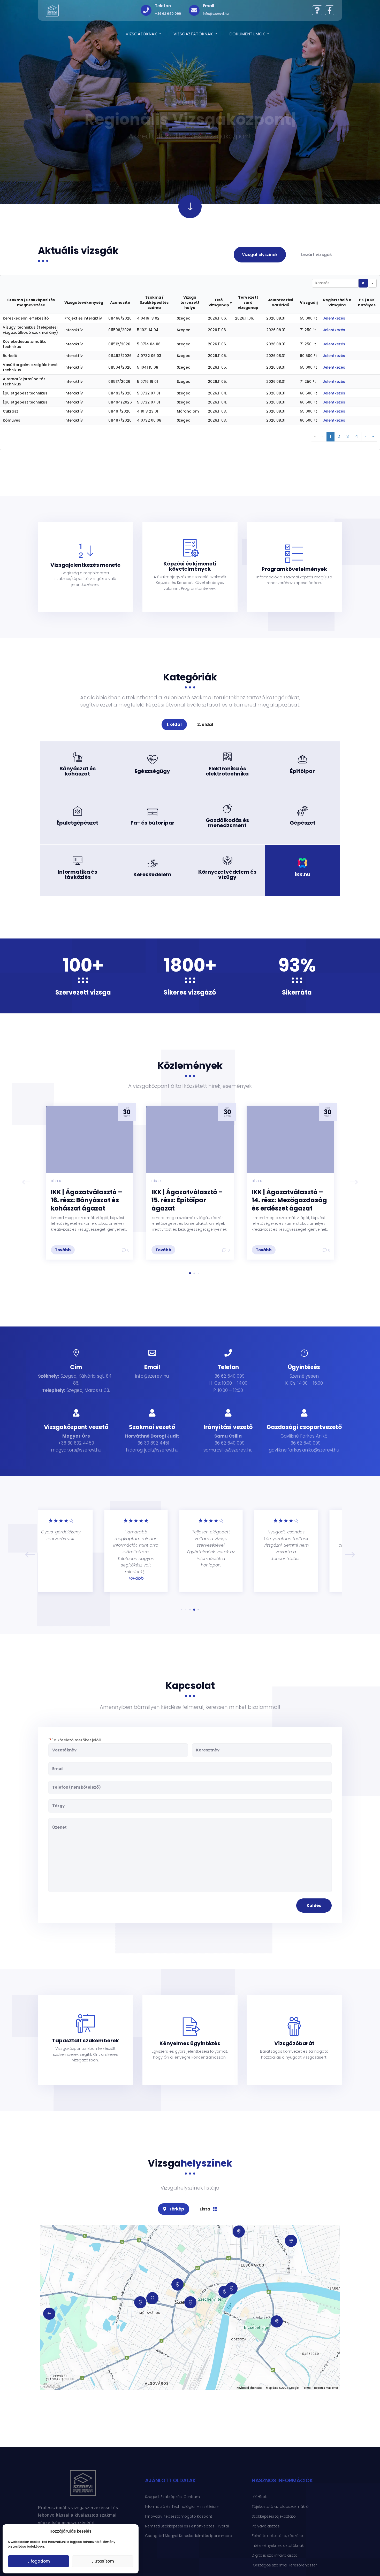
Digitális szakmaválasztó (275, 2555)
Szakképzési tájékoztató (274, 2516)
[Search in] (372, 283)
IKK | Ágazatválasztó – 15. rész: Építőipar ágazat (187, 1200)
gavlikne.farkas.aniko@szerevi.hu (304, 1450)
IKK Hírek (259, 2497)
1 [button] (330, 436)
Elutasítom (103, 2561)
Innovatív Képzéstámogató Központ (179, 2516)
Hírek (56, 1181)
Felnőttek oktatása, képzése (277, 2536)
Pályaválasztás (266, 2526)
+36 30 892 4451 (152, 1443)
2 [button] (339, 436)
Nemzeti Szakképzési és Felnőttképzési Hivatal (187, 2526)
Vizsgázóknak (141, 34)
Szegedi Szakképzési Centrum (172, 2497)
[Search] (363, 283)
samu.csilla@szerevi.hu (228, 1450)
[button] (354, 1183)
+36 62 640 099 (228, 1443)
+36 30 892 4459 (76, 1443)
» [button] (373, 436)
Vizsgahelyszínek (260, 255)
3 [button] (348, 436)
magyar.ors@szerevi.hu (76, 1450)
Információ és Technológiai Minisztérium (182, 2507)
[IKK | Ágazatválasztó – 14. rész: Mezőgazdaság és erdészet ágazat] (290, 1139)
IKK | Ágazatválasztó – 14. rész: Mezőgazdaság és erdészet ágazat (289, 1200)
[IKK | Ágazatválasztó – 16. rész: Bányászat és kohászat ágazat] (90, 1139)
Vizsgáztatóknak (193, 34)
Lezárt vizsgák (317, 255)
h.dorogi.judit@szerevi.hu (152, 1450)
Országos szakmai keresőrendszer (284, 2565)
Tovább (78, 778)
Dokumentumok (247, 34)
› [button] (365, 436)
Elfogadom (39, 2561)
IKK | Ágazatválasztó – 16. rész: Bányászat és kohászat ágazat (87, 1200)
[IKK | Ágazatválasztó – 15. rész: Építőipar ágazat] (190, 1139)
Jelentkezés (334, 318)
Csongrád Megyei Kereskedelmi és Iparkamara (189, 2536)
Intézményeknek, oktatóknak (278, 2546)
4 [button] (357, 436)
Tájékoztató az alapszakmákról (281, 2507)
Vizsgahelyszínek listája (190, 2188)
